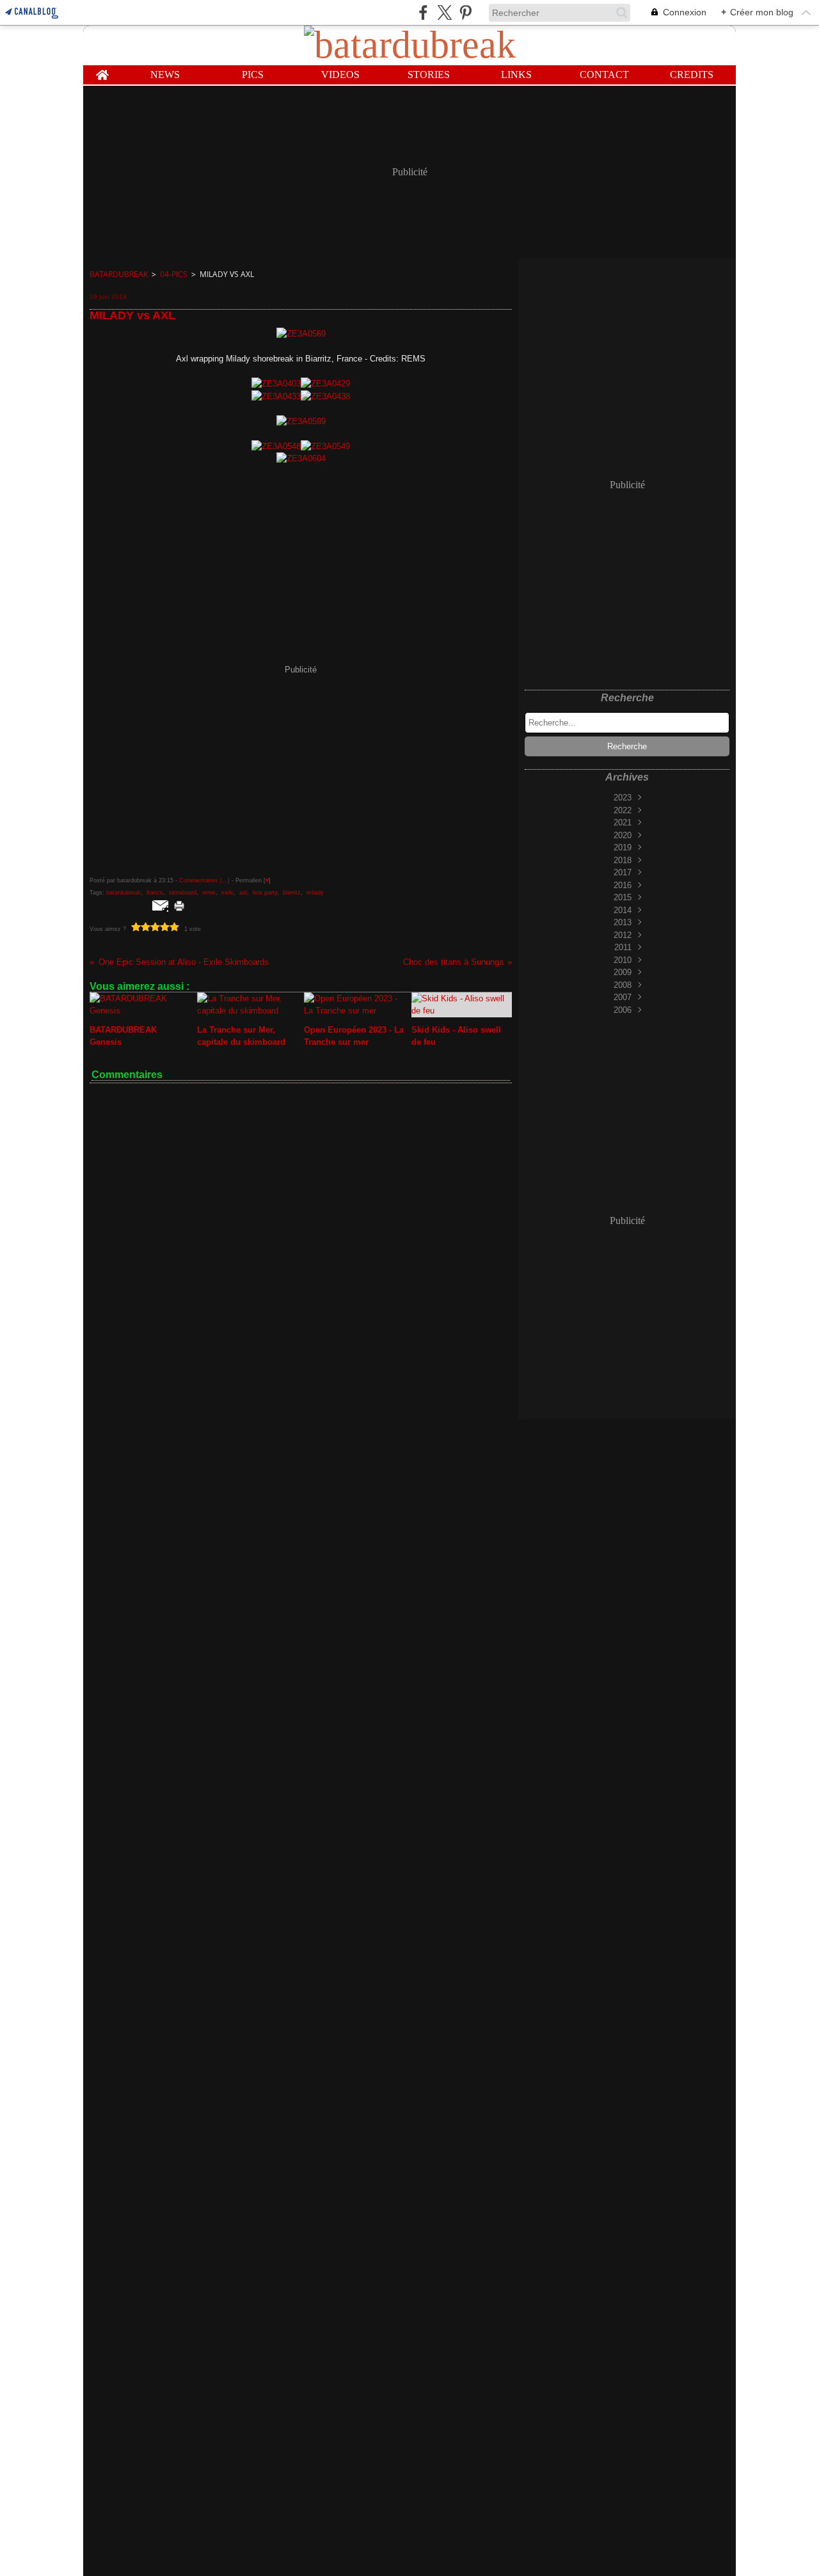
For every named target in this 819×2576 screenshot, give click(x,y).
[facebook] (423, 12)
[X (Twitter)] (444, 12)
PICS (253, 75)
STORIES (429, 75)
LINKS (516, 75)
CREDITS (692, 75)
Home (102, 70)
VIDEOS (340, 75)
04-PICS (174, 274)
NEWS (165, 75)
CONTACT (604, 75)
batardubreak (119, 274)
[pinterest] (465, 12)
